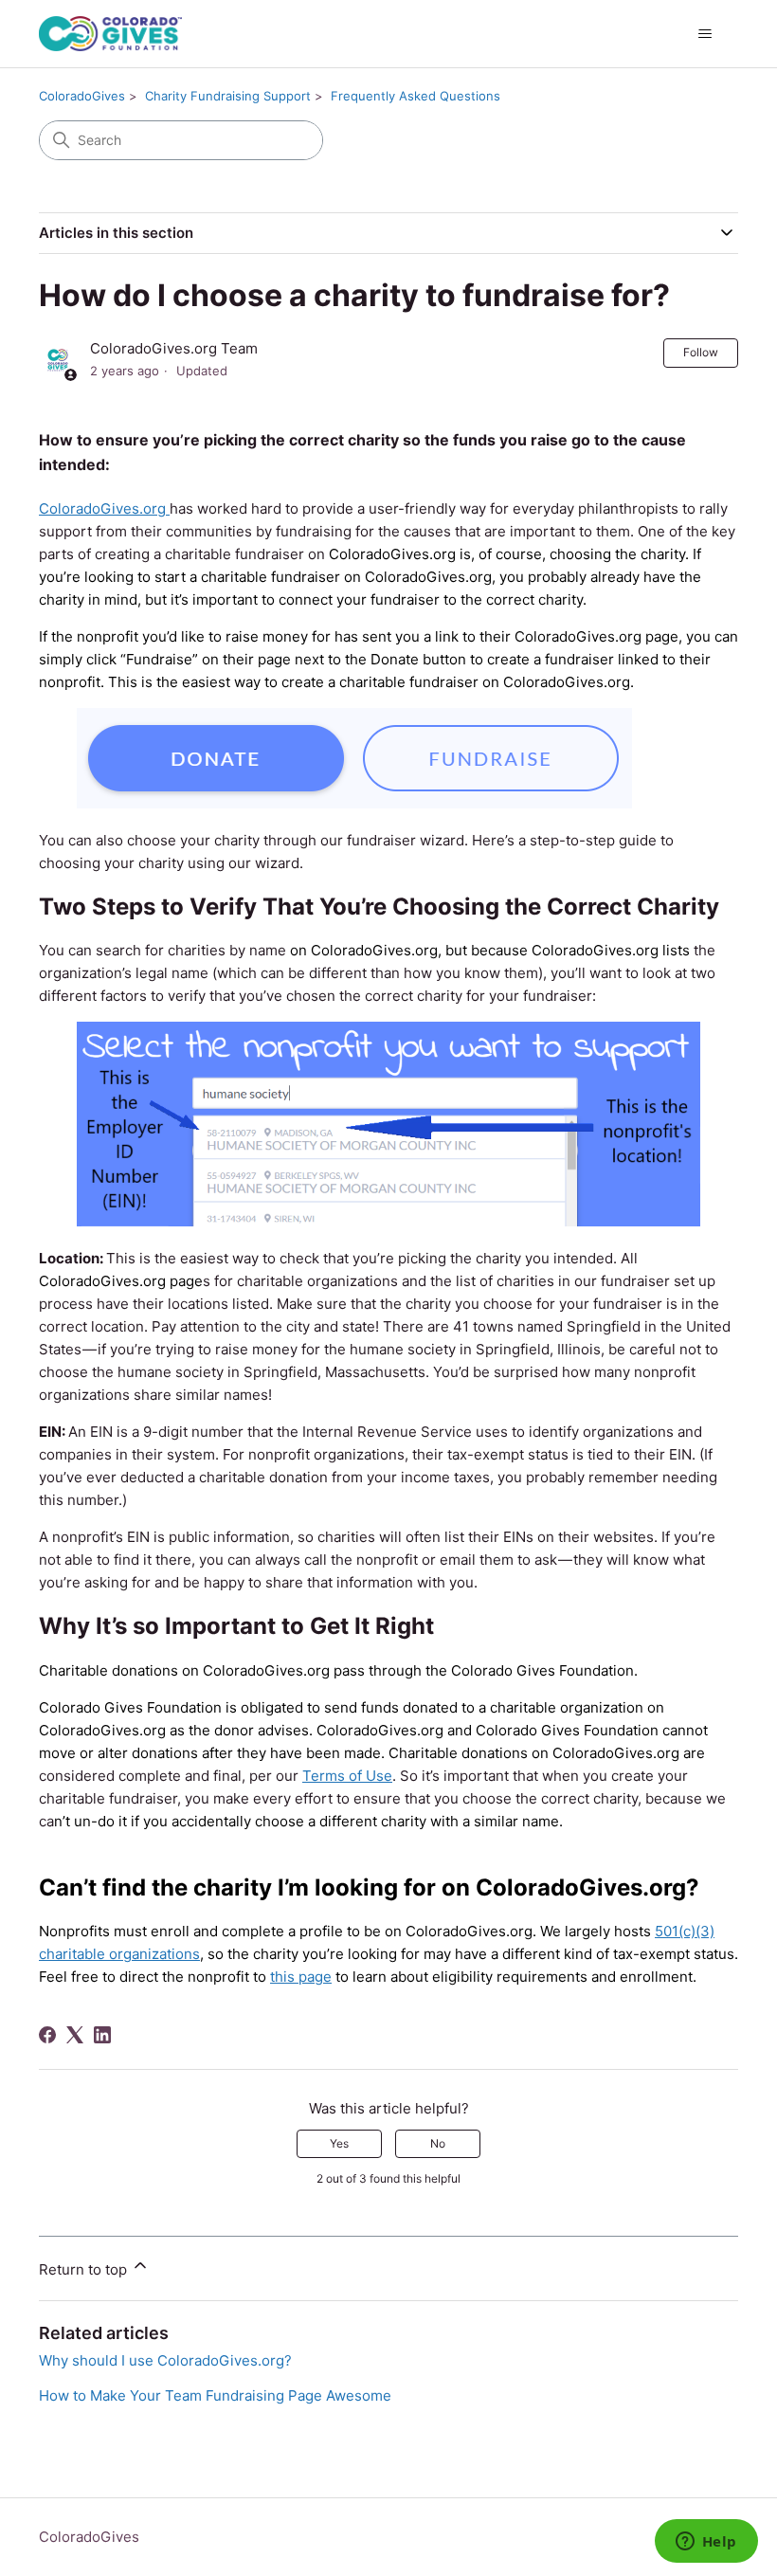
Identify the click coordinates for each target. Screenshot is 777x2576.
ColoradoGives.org (104, 508)
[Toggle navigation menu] (705, 34)
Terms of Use (347, 1776)
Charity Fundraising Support (228, 96)
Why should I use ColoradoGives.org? (165, 2360)
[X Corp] (75, 2035)
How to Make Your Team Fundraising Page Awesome (215, 2395)
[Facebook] (47, 2035)
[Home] (110, 34)
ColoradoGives (82, 96)
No (438, 2143)
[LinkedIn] (102, 2035)
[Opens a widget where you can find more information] (706, 2543)
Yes (339, 2143)
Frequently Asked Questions (416, 96)
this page (301, 1977)
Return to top (85, 2269)
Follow (701, 352)
